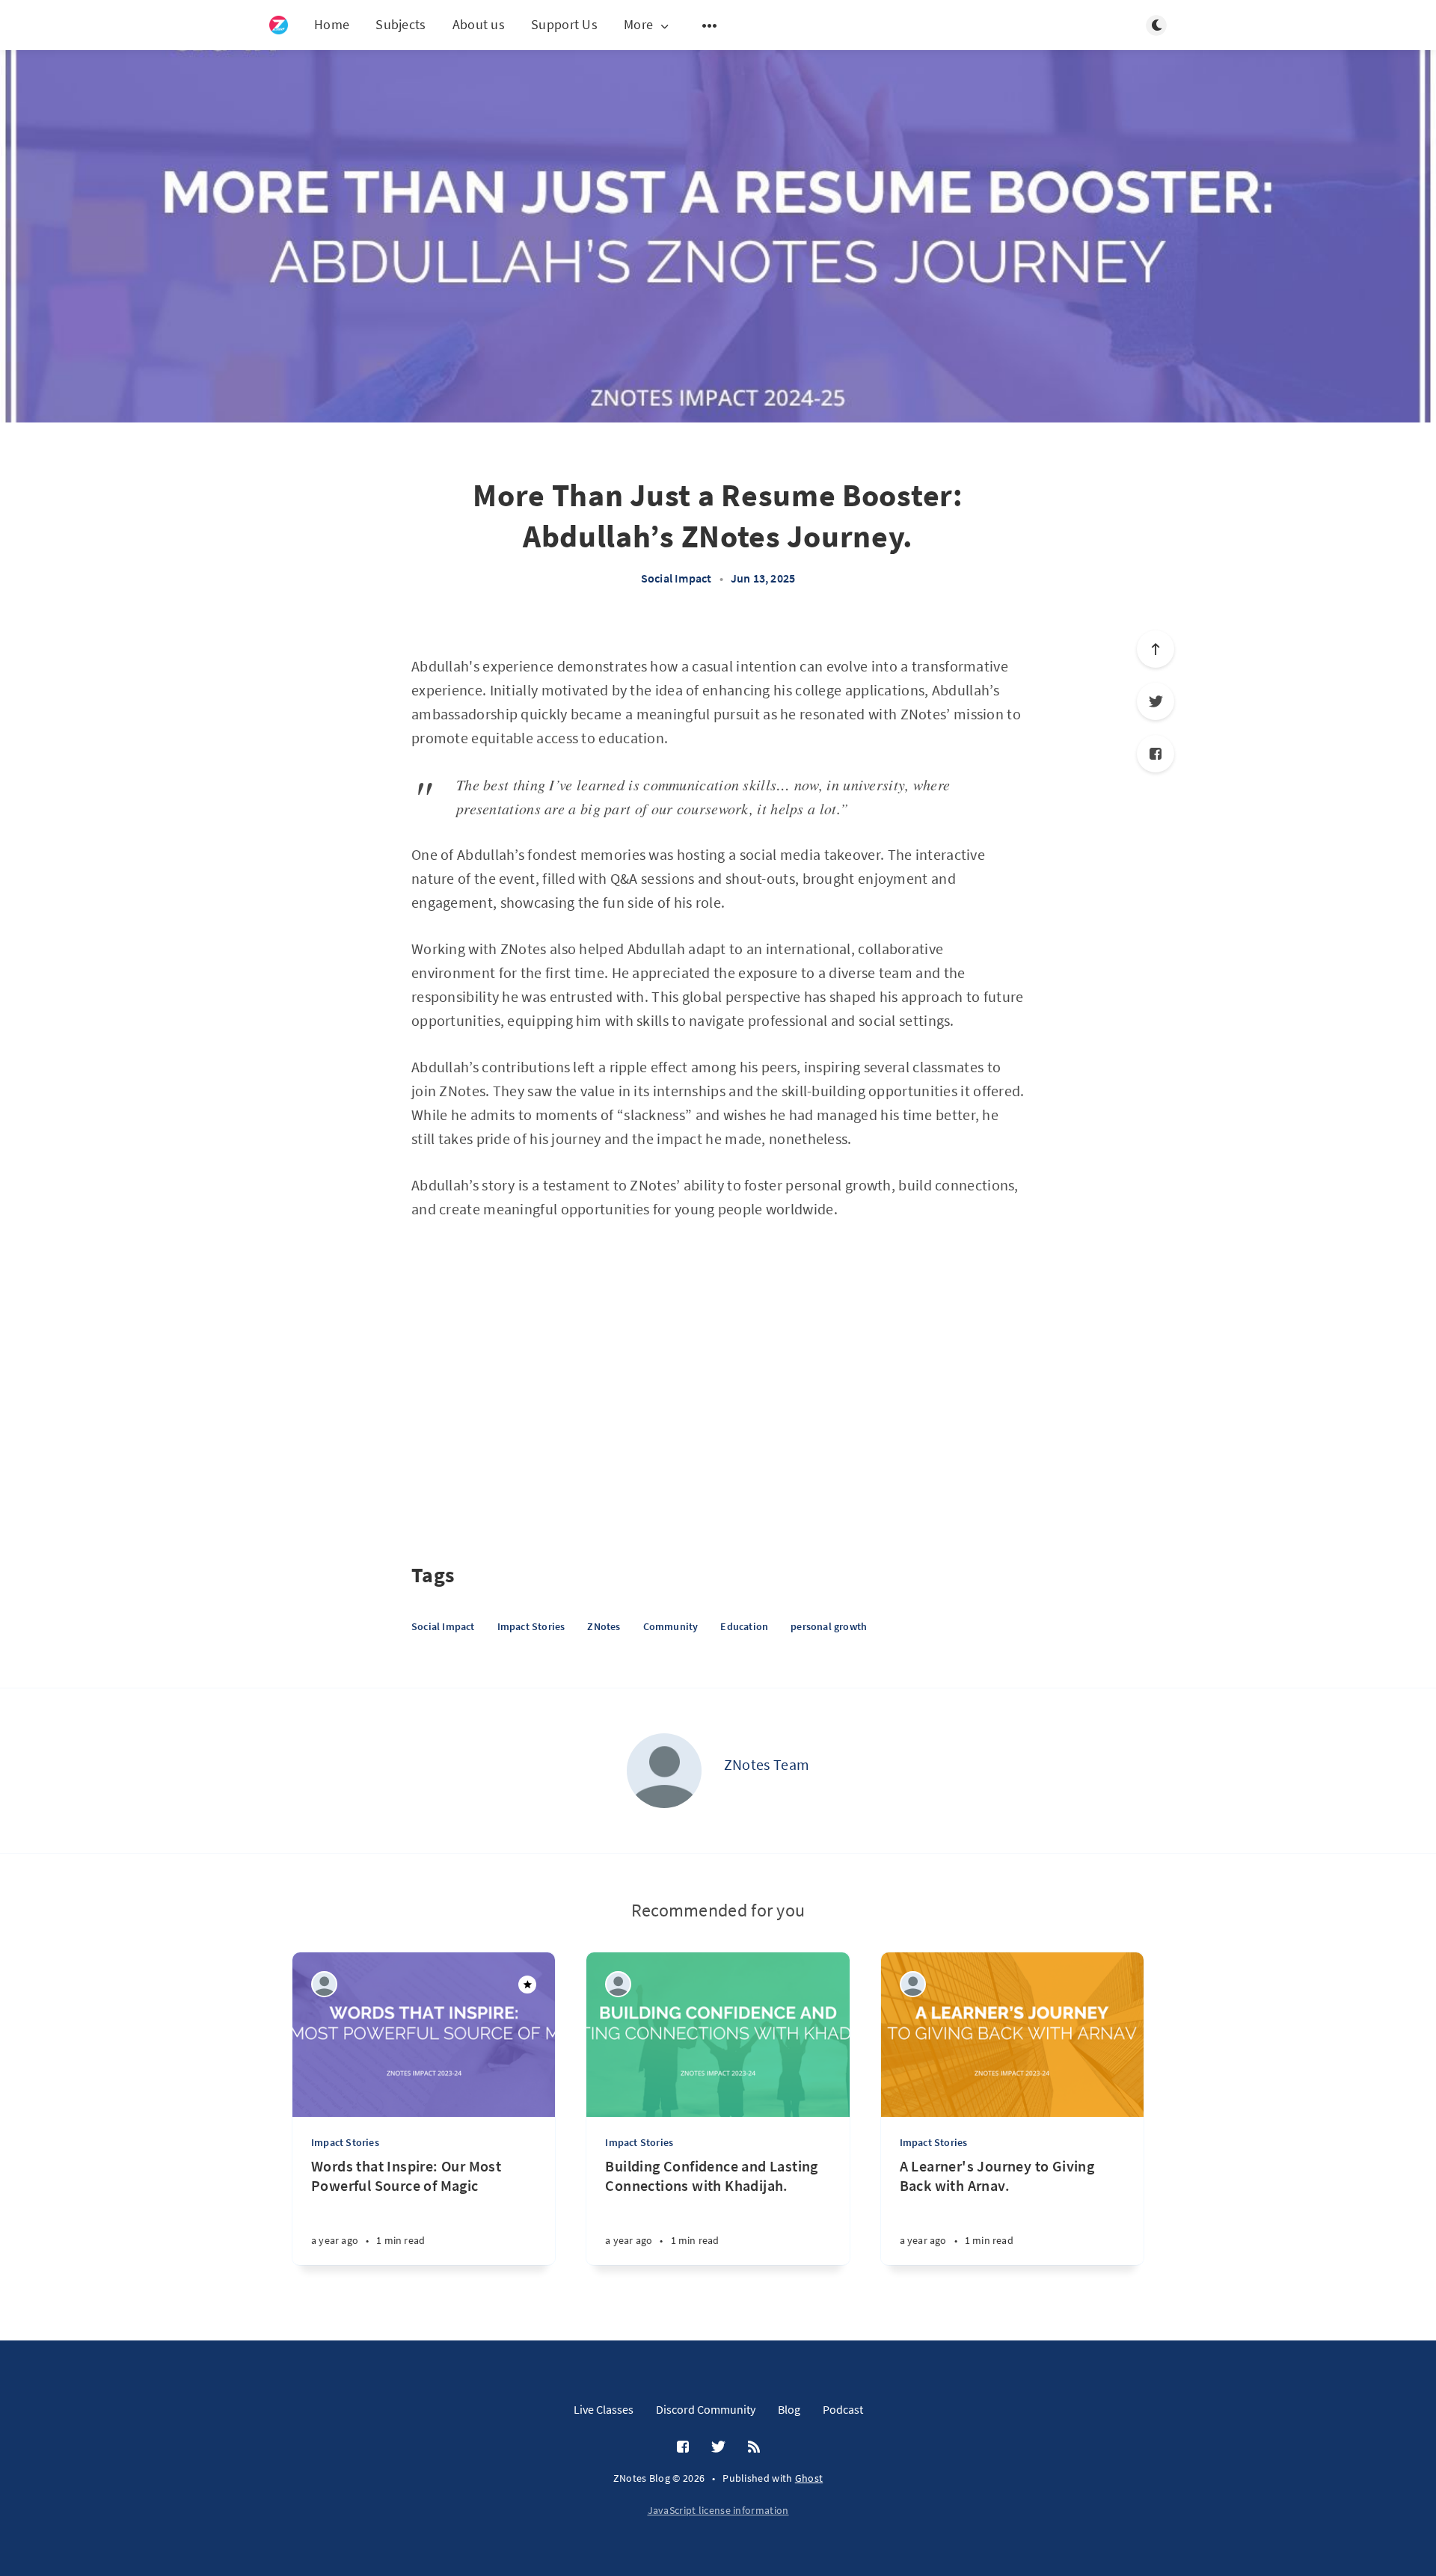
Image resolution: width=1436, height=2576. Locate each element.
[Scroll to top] (1156, 649)
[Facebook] (1156, 754)
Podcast (843, 2409)
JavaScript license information (718, 2510)
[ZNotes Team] (664, 1771)
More (638, 25)
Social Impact (676, 578)
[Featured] (527, 1985)
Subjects (401, 24)
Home (332, 24)
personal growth (829, 1626)
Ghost (809, 2478)
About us (479, 24)
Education (744, 1626)
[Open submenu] (710, 25)
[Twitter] (1156, 701)
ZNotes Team (767, 1764)
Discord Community (706, 2409)
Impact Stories (531, 1626)
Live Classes (604, 2409)
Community (671, 1626)
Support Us (564, 24)
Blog (789, 2409)
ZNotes (604, 1626)
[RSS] (754, 2447)
